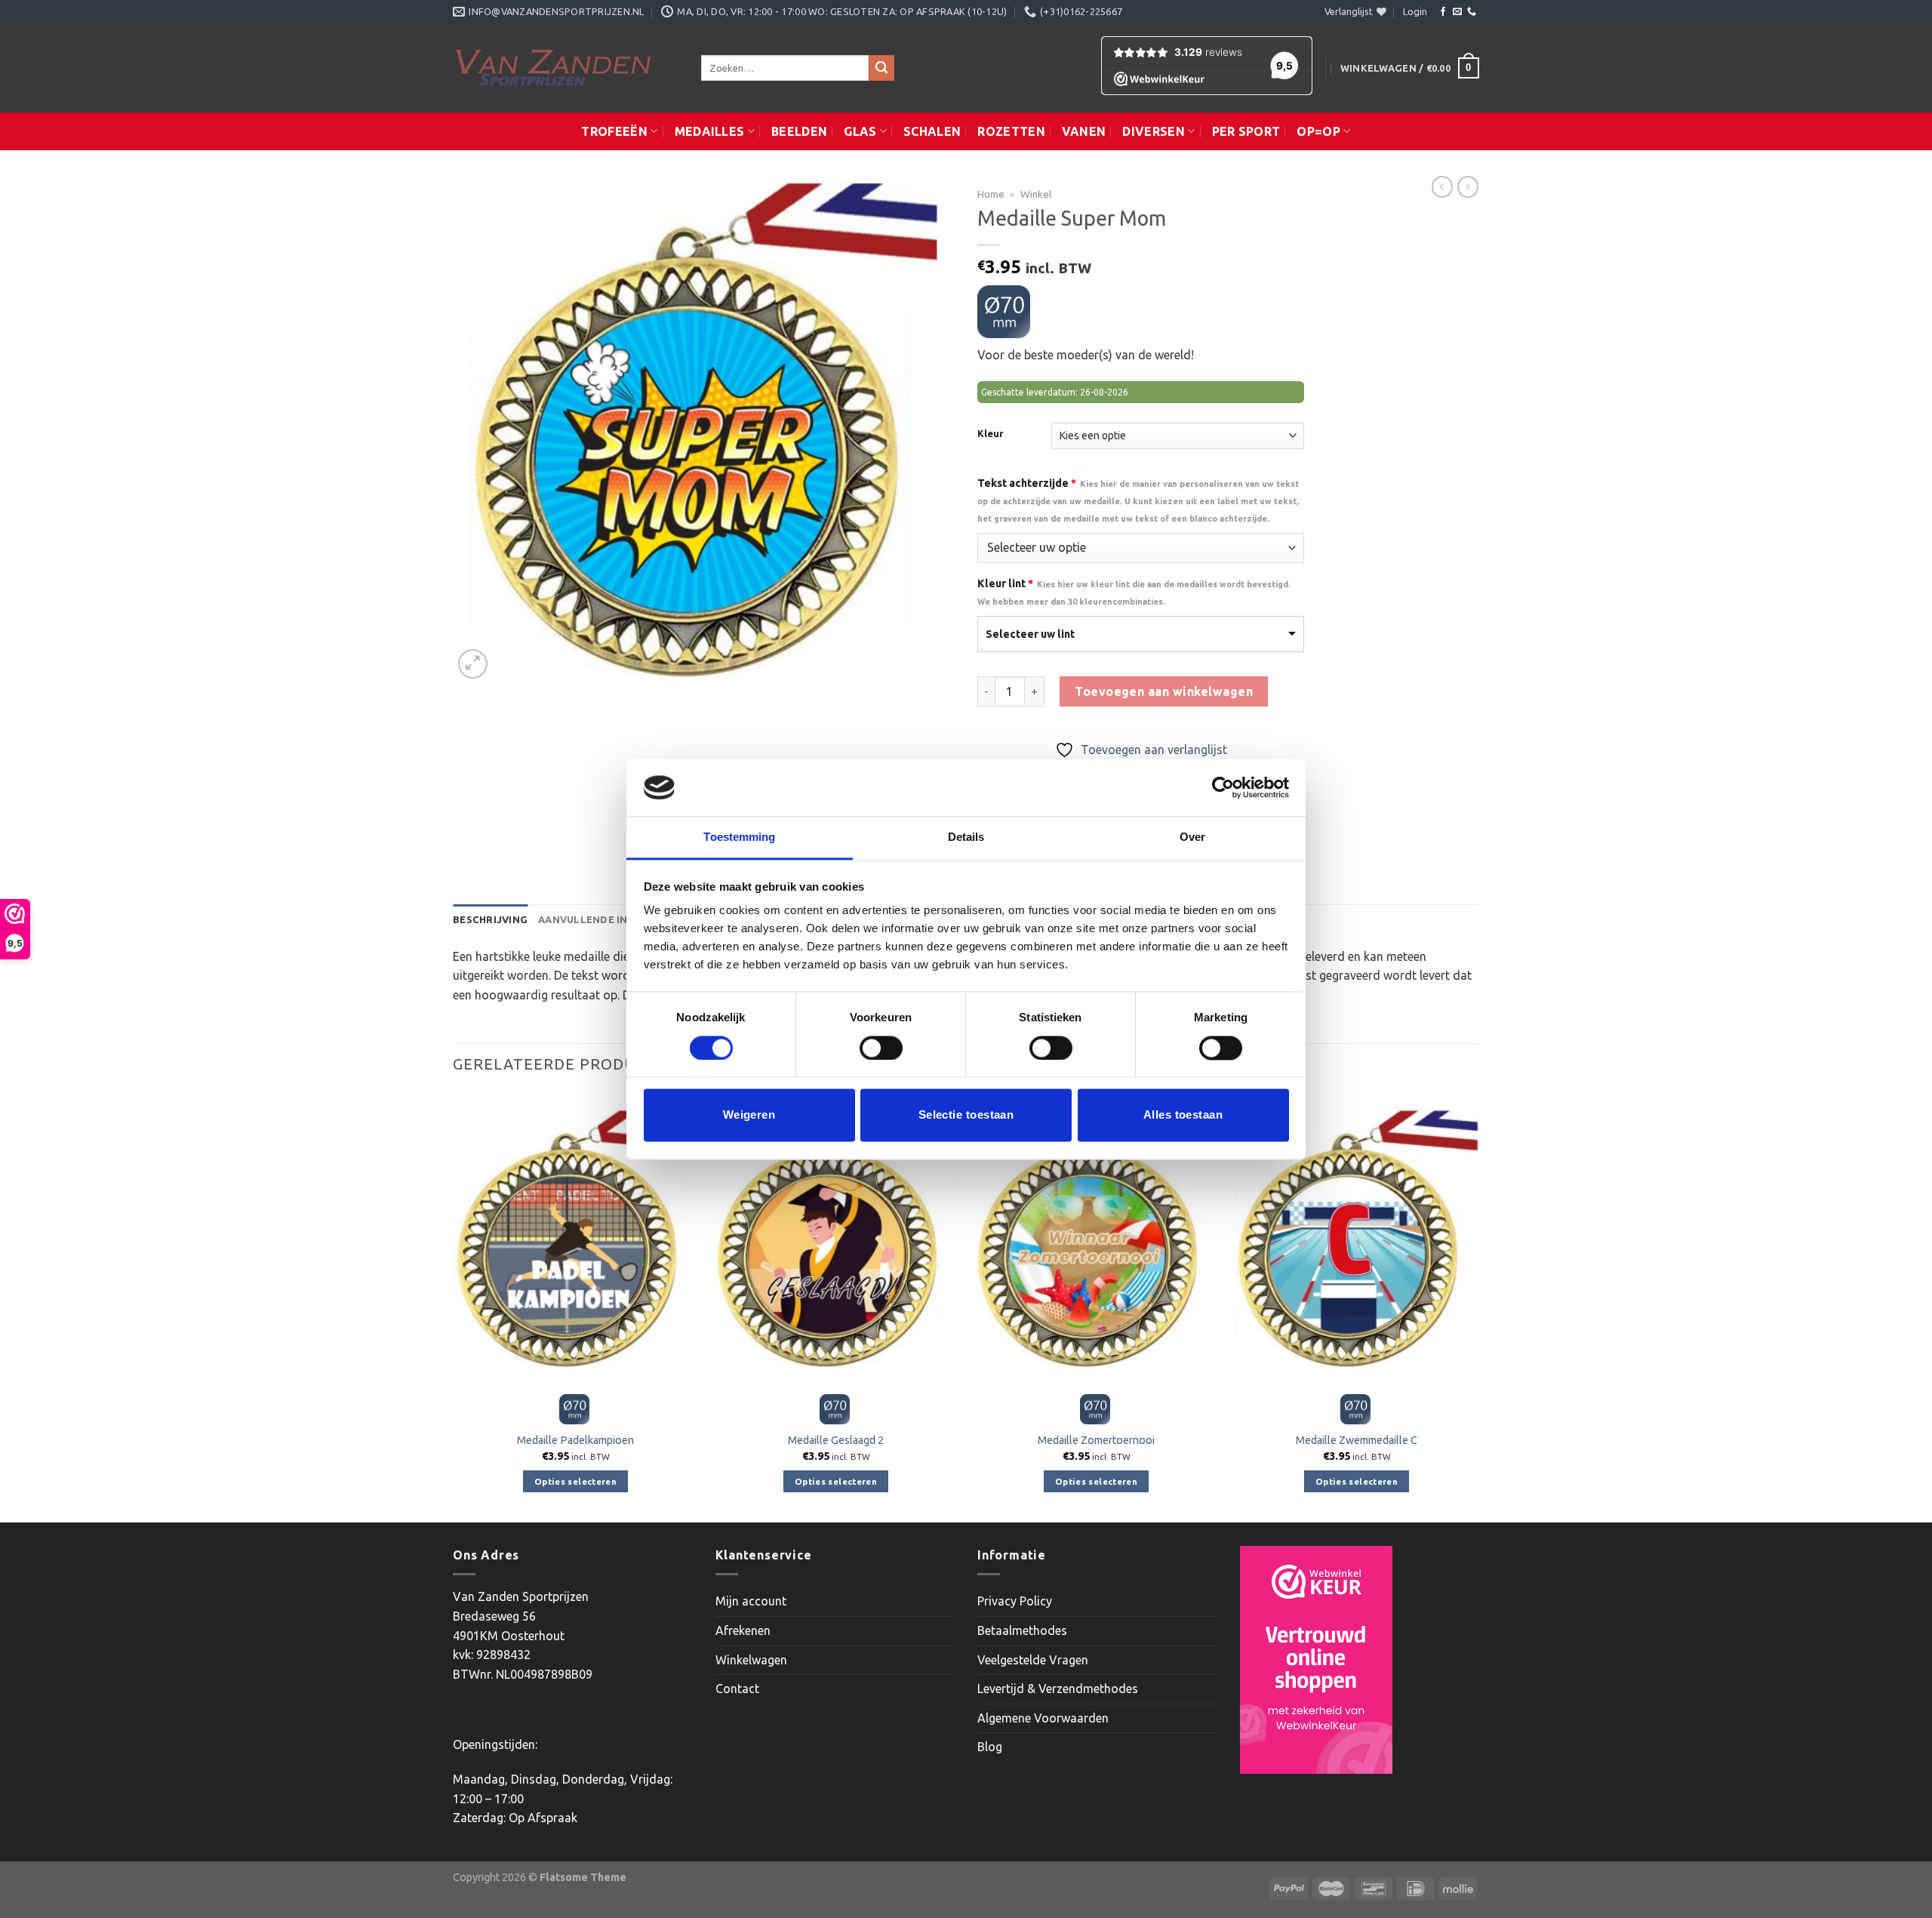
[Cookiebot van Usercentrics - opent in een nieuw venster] (1223, 787)
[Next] (1478, 1306)
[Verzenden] (881, 68)
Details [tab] (966, 837)
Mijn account (751, 1601)
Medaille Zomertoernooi (1096, 1440)
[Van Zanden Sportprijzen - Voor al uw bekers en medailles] (566, 68)
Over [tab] (1192, 837)
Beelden (799, 131)
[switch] (881, 1048)
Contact (737, 1689)
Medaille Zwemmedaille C (1357, 1440)
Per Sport (1246, 131)
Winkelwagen (751, 1660)
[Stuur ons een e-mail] (1457, 12)
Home (991, 194)
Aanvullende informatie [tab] (610, 919)
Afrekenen (743, 1630)
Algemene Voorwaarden (1043, 1718)
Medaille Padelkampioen (575, 1440)
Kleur (991, 434)
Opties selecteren (575, 1481)
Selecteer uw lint (1030, 634)
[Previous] (454, 1306)
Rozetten (1011, 131)
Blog (990, 1747)
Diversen (1154, 131)
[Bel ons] (1472, 12)
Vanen (1084, 131)
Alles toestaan (1183, 1115)
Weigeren (749, 1115)
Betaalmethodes (1022, 1630)
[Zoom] (473, 664)
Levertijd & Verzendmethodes (1058, 1689)
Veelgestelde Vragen (1033, 1660)
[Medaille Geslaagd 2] (836, 1239)
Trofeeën (614, 131)
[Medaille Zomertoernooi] (1096, 1239)
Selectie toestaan (966, 1115)
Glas (860, 131)
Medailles (710, 131)
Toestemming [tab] (739, 837)
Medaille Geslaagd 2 (836, 1440)
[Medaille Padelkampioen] (575, 1239)
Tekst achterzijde (1138, 500)
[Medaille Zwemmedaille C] (1357, 1239)
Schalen (932, 131)
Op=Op (1318, 131)
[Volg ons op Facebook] (1443, 12)
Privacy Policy (1015, 1601)
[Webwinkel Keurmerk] (1316, 1660)
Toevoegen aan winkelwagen (1164, 691)
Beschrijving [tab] (490, 919)
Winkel (1036, 194)
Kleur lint (1134, 592)
